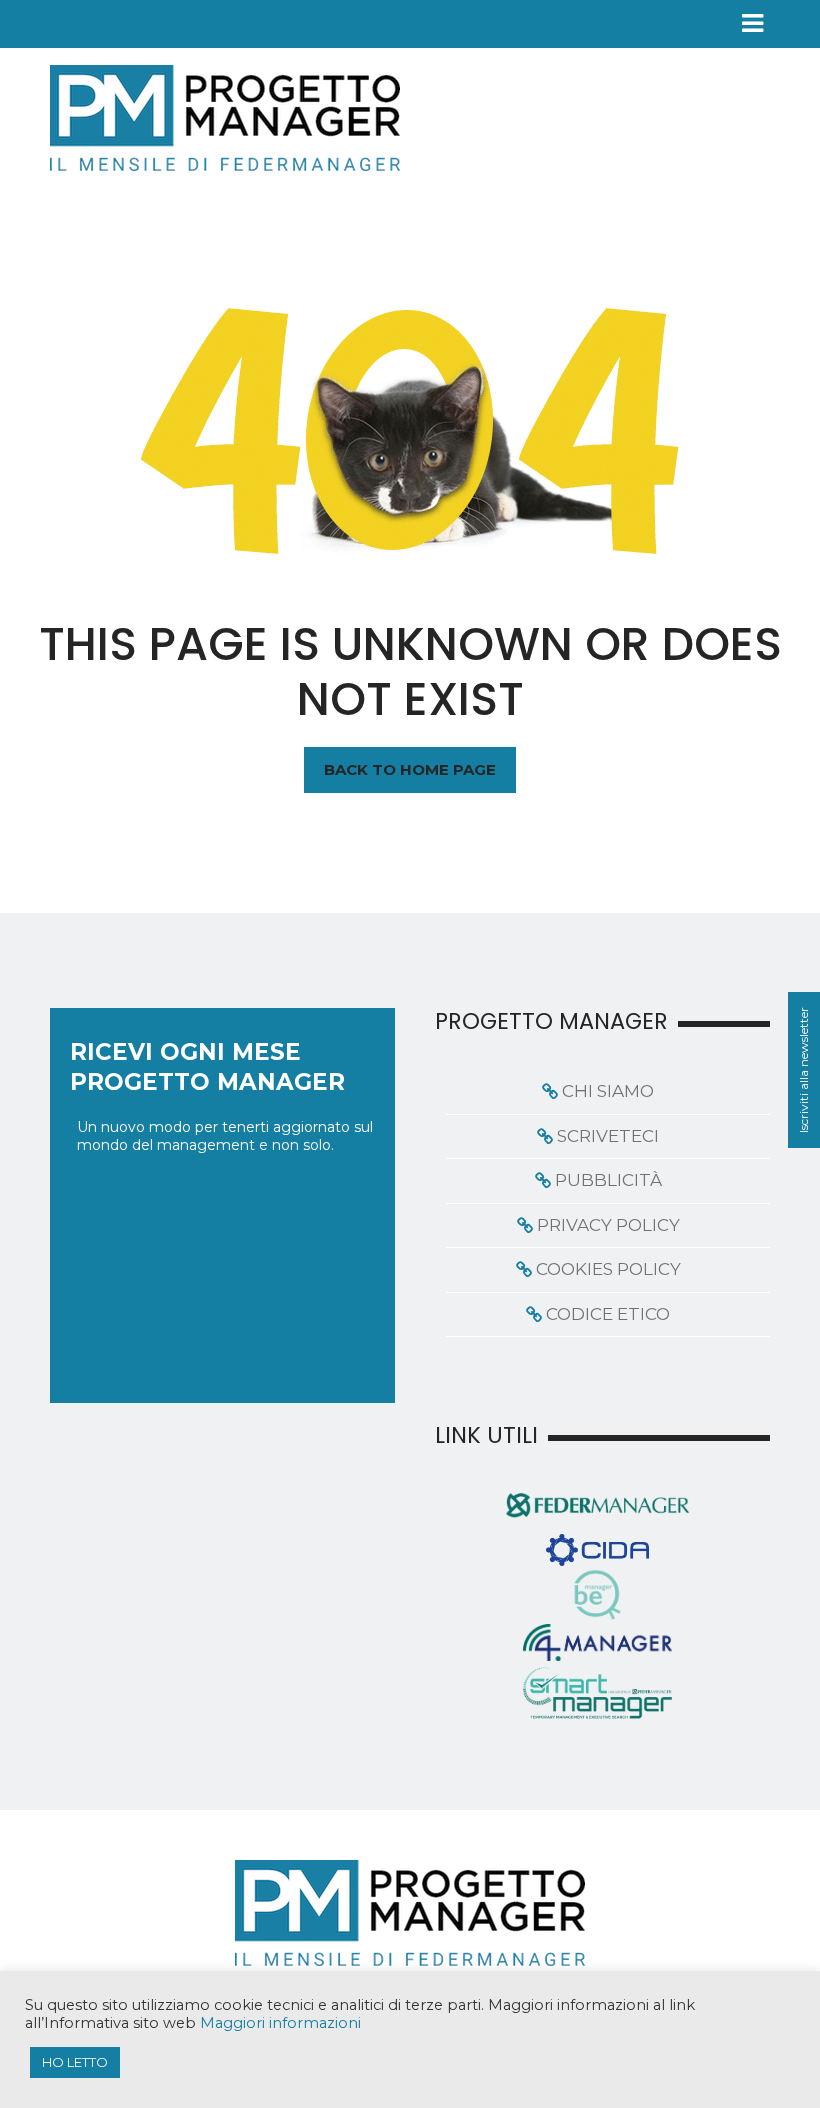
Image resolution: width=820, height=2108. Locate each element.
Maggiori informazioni (280, 2023)
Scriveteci (608, 1136)
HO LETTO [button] (75, 2062)
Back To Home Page (410, 769)
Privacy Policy (608, 1225)
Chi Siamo (608, 1091)
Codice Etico (608, 1314)
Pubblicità (608, 1180)
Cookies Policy (608, 1269)
